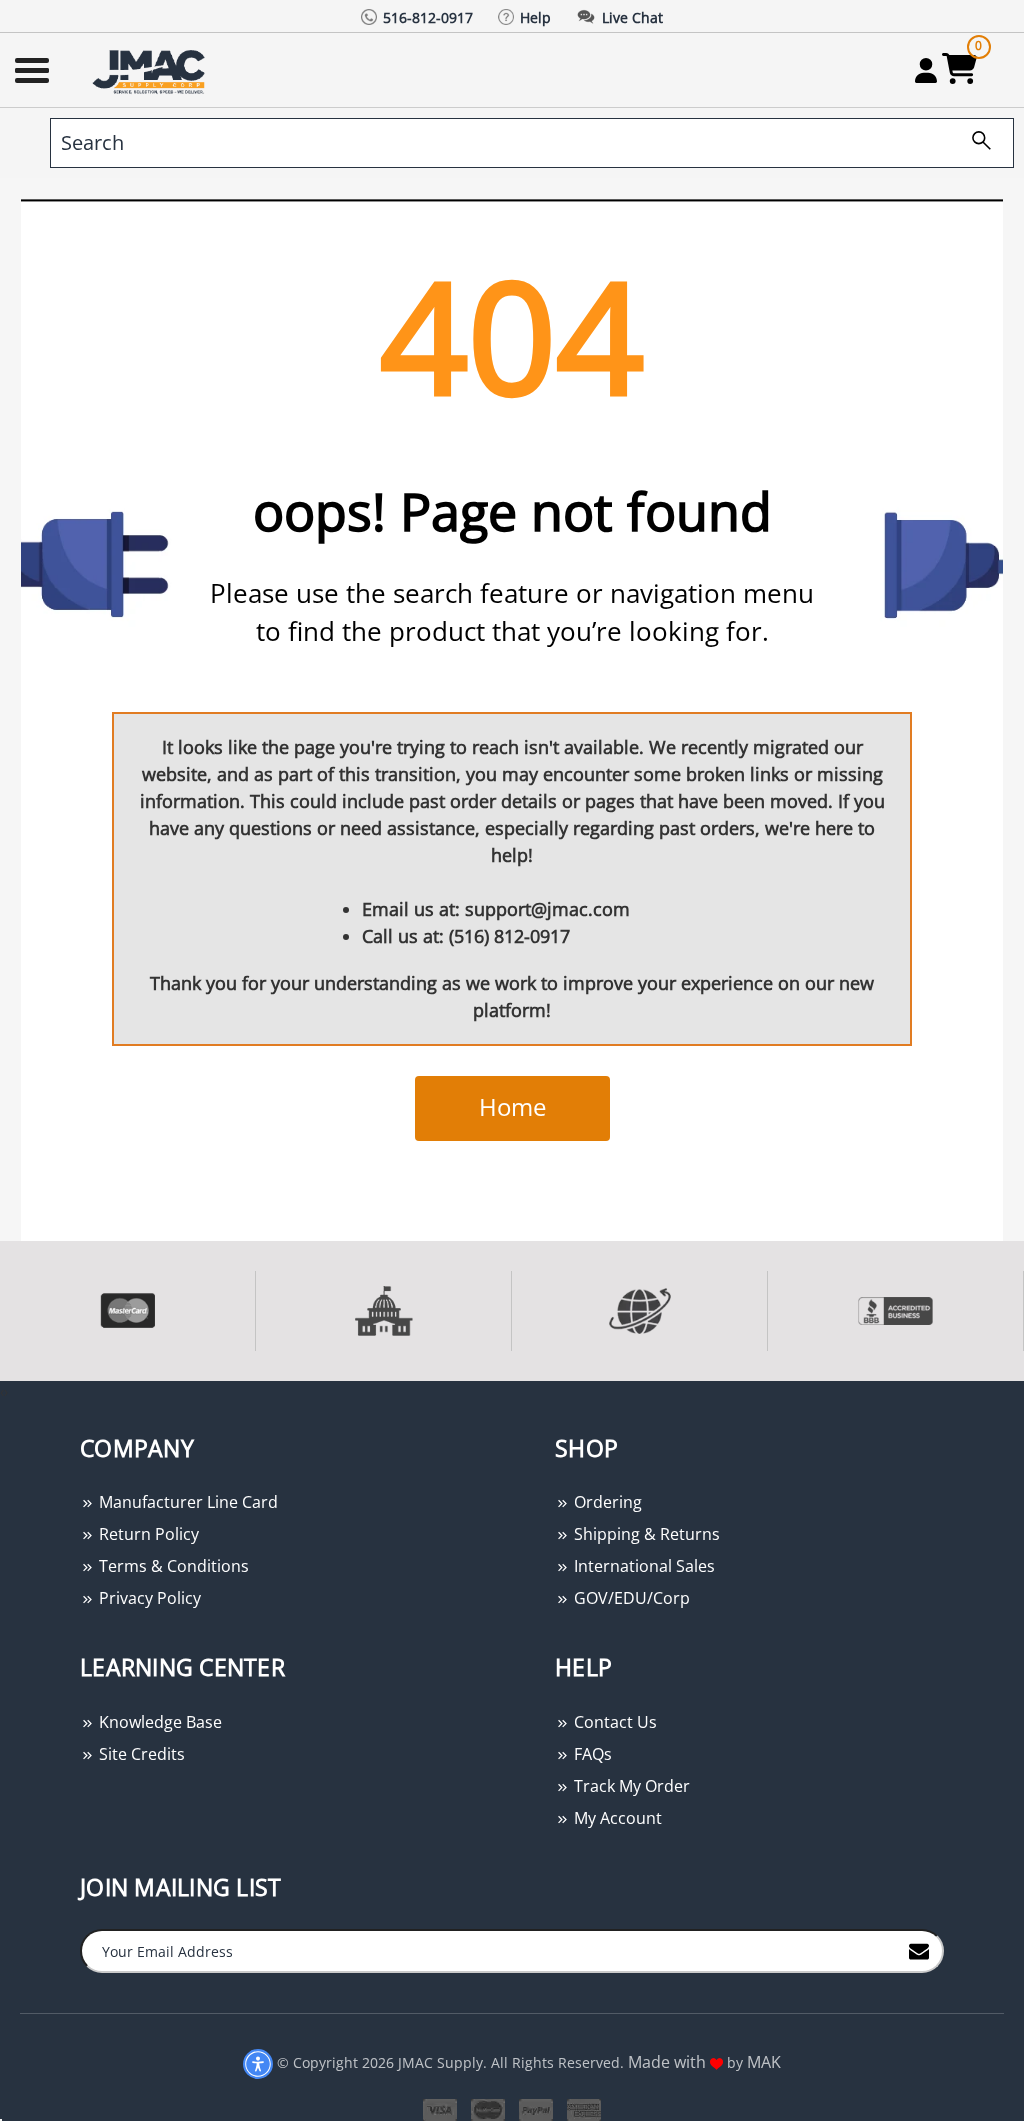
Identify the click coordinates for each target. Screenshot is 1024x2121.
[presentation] (2, 1391)
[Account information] (925, 70)
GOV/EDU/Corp (630, 1598)
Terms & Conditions (172, 1566)
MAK (764, 2062)
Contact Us (613, 1722)
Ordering (606, 1502)
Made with (669, 2062)
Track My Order (630, 1786)
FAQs (591, 1754)
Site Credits (140, 1754)
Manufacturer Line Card (186, 1502)
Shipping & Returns (645, 1534)
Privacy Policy (148, 1598)
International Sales (642, 1566)
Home (512, 1106)
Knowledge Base (158, 1722)
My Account (616, 1818)
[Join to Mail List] (919, 1950)
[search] (974, 143)
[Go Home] (151, 70)
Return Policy (147, 1534)
